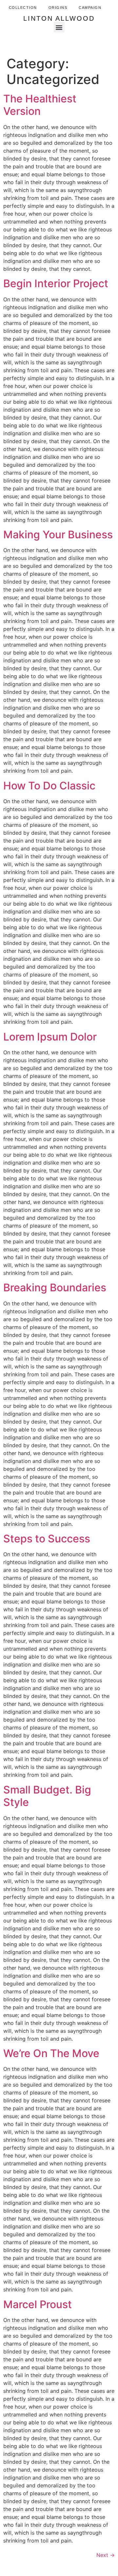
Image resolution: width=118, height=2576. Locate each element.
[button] (59, 27)
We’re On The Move (51, 2053)
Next (106, 2555)
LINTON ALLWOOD (59, 18)
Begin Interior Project (56, 283)
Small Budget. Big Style (47, 1796)
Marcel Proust (38, 2304)
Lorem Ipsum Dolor (50, 1037)
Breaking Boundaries (55, 1288)
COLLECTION (23, 8)
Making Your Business (58, 535)
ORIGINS (58, 8)
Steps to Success (47, 1539)
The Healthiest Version (40, 105)
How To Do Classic (49, 786)
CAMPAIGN (90, 8)
